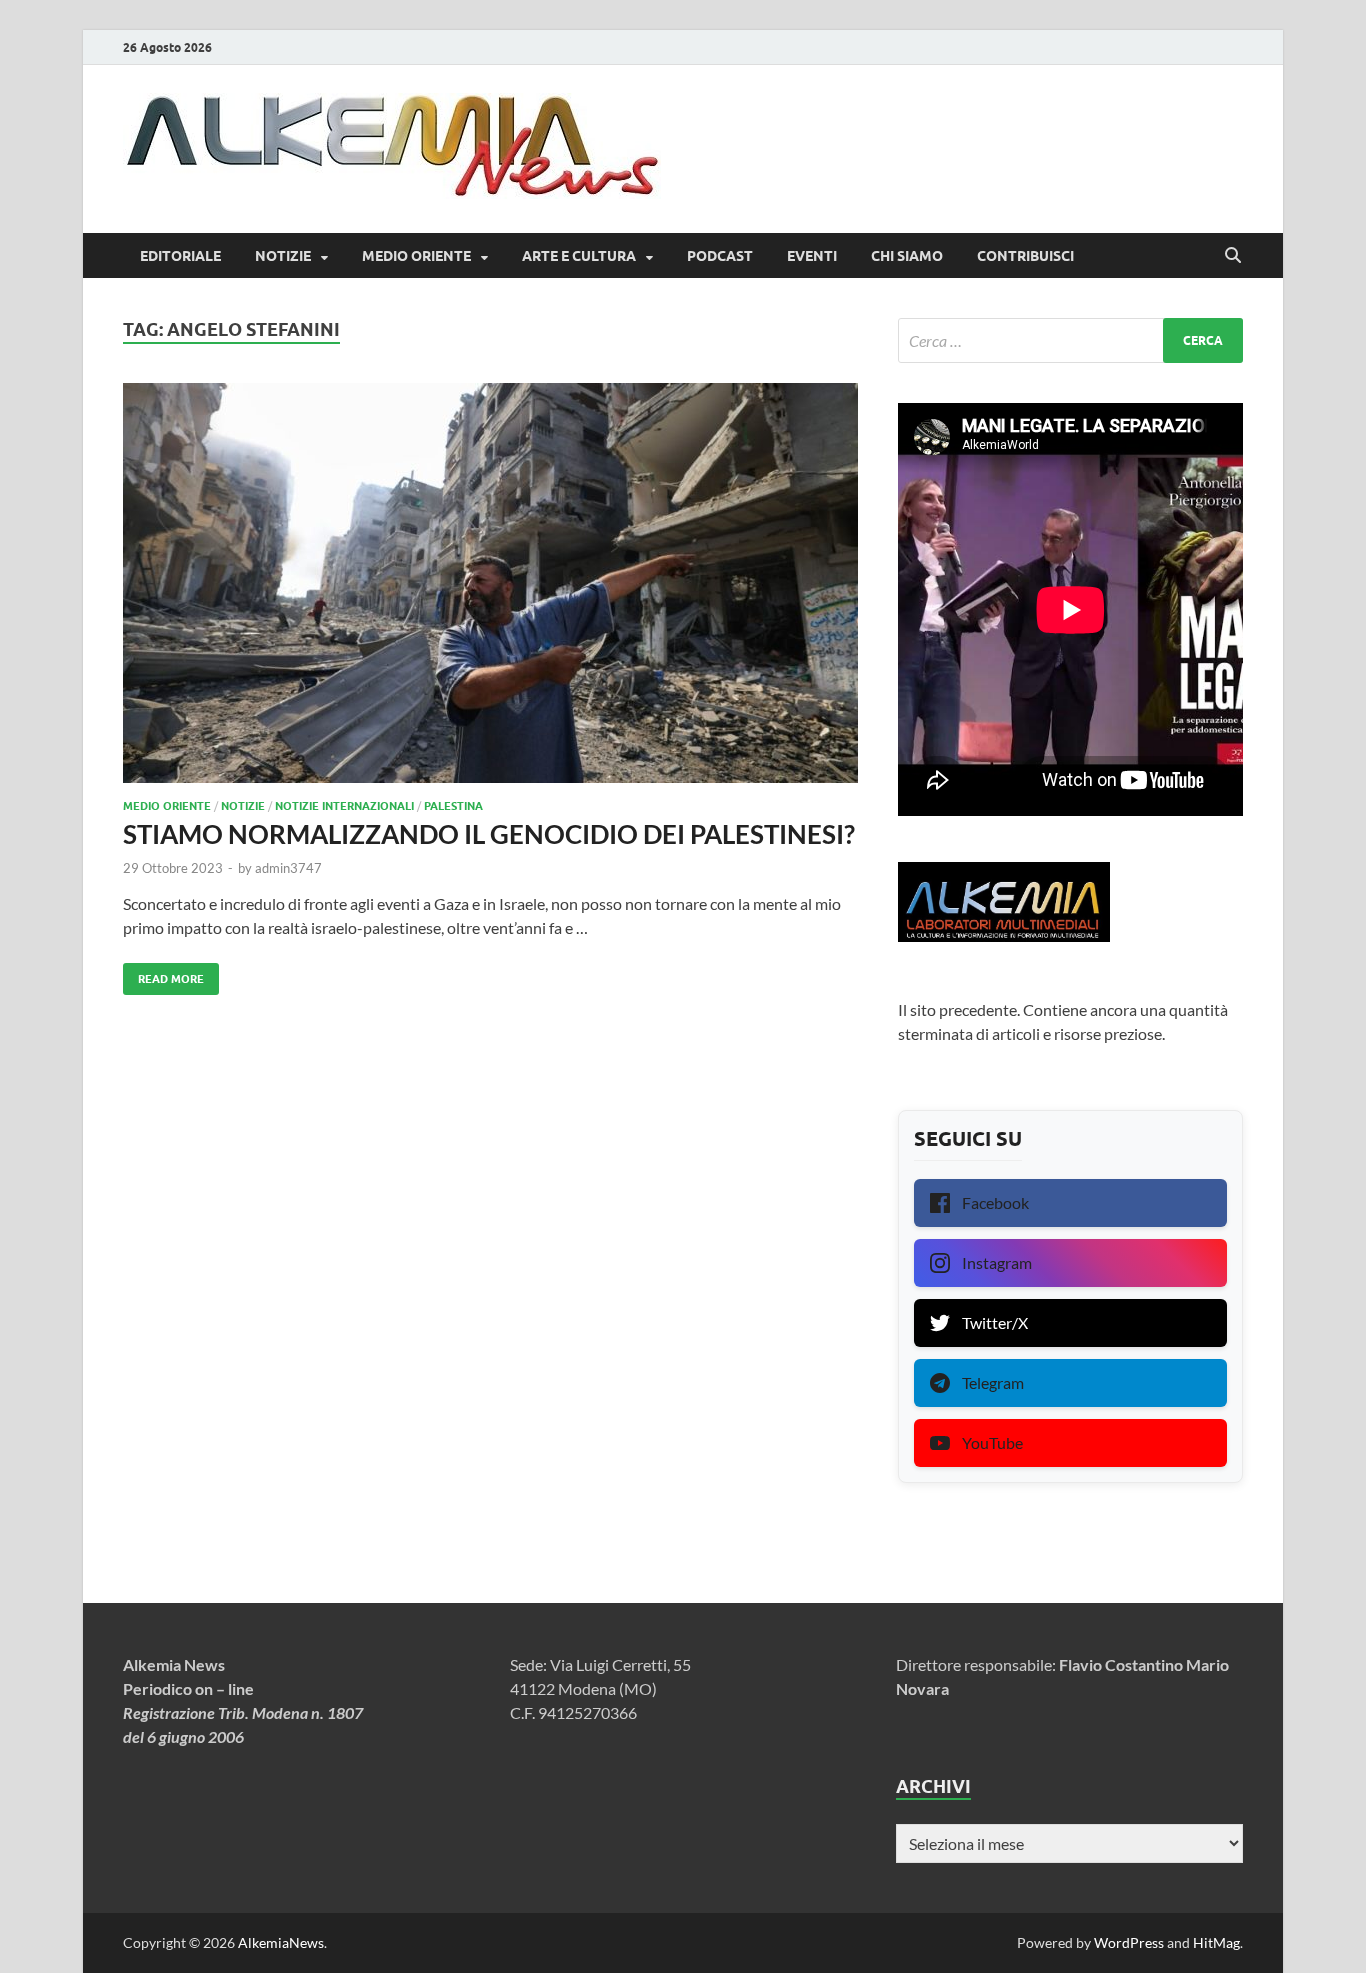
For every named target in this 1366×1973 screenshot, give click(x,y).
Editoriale (180, 256)
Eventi (812, 256)
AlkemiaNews (281, 1942)
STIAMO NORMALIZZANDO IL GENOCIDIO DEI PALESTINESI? (489, 834)
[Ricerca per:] (1070, 340)
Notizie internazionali (344, 806)
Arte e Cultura (579, 256)
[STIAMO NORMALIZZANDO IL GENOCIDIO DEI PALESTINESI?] (490, 583)
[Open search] (1233, 256)
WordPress (1129, 1942)
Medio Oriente (416, 256)
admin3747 (288, 868)
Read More (163, 974)
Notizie (283, 256)
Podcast (720, 256)
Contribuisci (1025, 256)
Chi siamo (907, 256)
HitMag (1216, 1942)
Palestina (453, 806)
